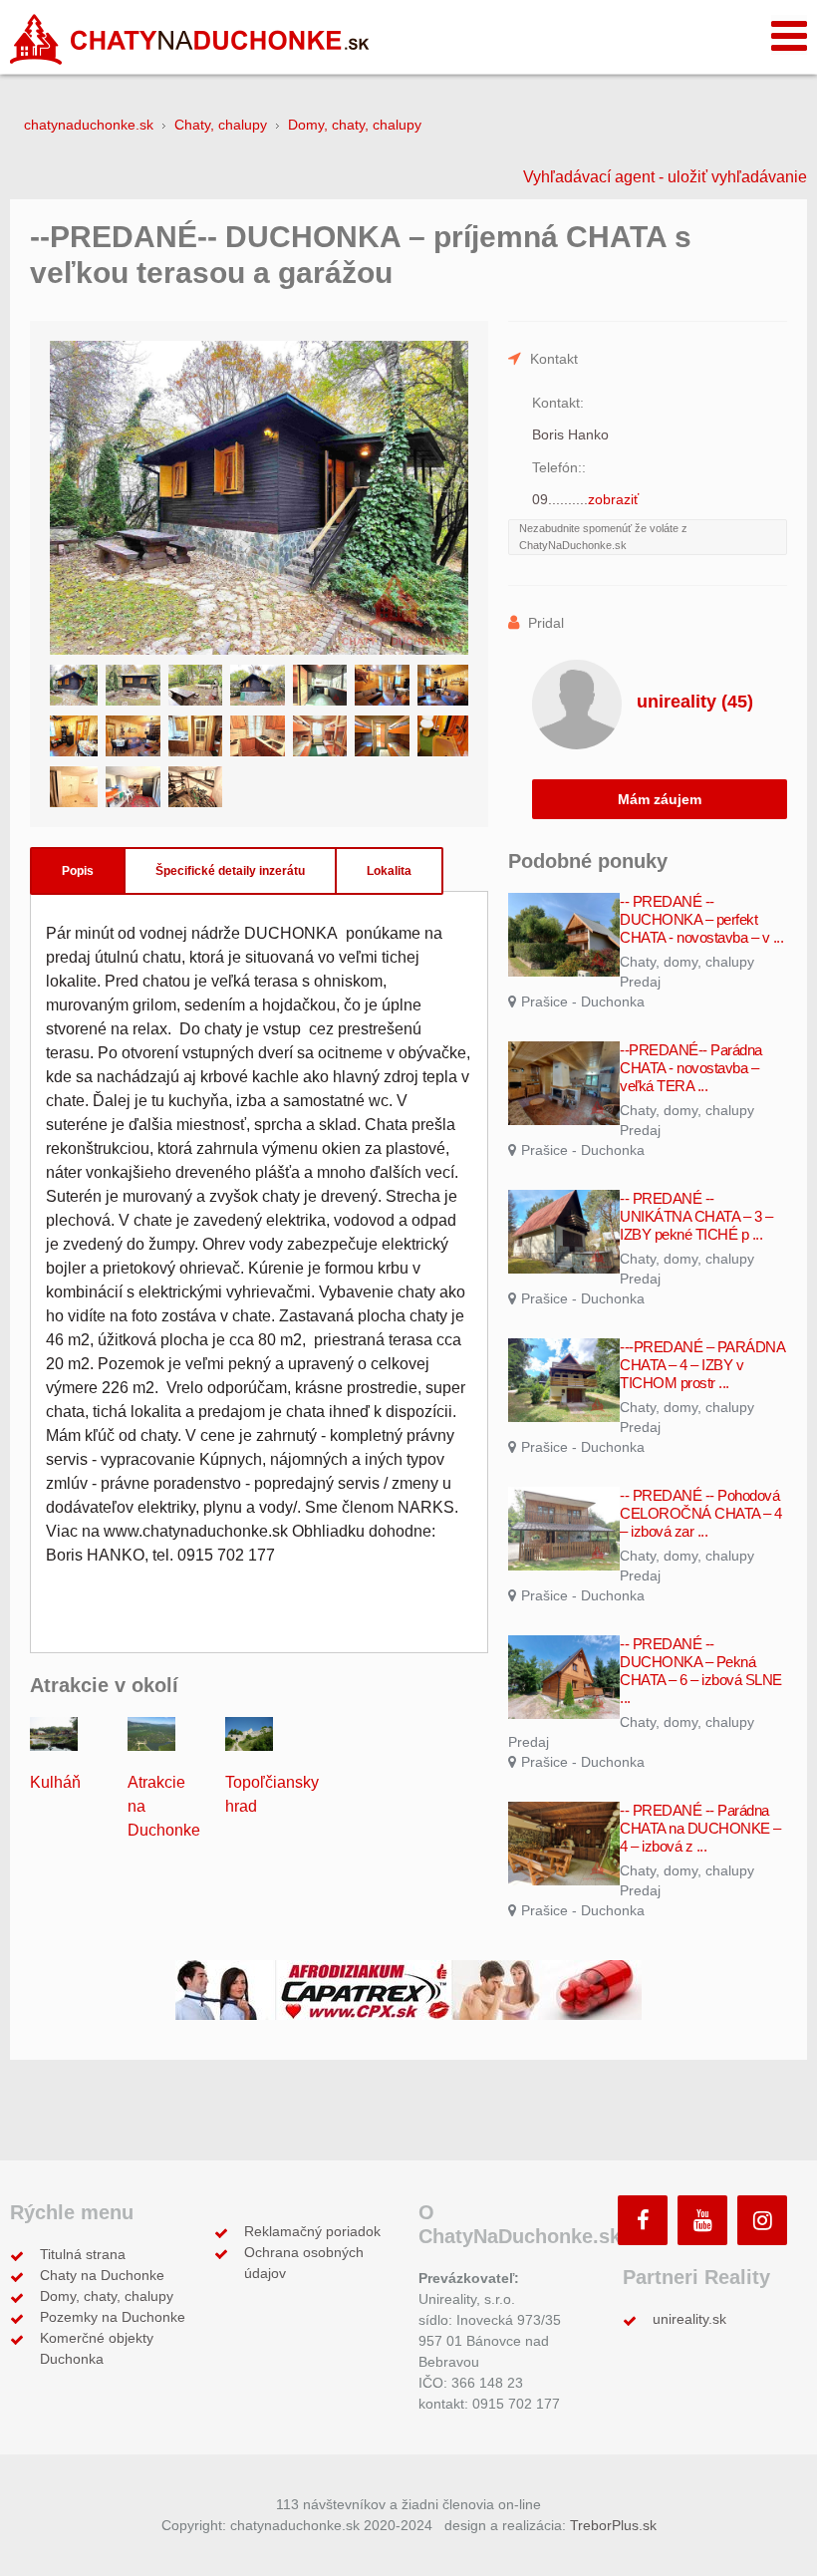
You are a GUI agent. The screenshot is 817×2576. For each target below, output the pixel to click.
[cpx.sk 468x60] (408, 1989)
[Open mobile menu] (789, 35)
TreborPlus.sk (613, 2525)
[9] (133, 736)
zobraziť (613, 499)
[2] (133, 685)
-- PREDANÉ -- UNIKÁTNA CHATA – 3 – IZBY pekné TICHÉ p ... (696, 1216)
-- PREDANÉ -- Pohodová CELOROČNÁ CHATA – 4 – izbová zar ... (701, 1513)
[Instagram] (762, 2220)
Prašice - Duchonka (583, 1002)
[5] (320, 685)
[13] (382, 736)
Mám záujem (660, 799)
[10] (195, 736)
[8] (71, 736)
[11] (257, 736)
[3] (195, 685)
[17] (195, 787)
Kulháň (55, 1782)
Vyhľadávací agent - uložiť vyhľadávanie (665, 177)
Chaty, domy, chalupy (687, 962)
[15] (71, 787)
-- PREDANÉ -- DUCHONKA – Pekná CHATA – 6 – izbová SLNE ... (701, 1671)
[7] (444, 685)
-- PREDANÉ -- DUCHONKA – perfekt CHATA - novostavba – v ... (701, 919)
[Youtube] (702, 2220)
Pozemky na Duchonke (113, 2317)
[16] (133, 787)
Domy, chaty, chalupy (107, 2296)
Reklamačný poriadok (312, 2231)
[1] (71, 685)
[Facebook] (643, 2220)
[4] (257, 685)
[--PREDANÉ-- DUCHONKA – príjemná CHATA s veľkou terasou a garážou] (259, 498)
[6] (382, 685)
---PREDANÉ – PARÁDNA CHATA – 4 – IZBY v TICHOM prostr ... (702, 1365)
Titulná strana (83, 2254)
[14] (444, 736)
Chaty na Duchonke (102, 2275)
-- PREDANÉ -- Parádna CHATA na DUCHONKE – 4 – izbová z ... (700, 1828)
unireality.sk (689, 2319)
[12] (320, 736)
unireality (695, 702)
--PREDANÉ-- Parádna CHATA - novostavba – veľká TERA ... (691, 1068)
